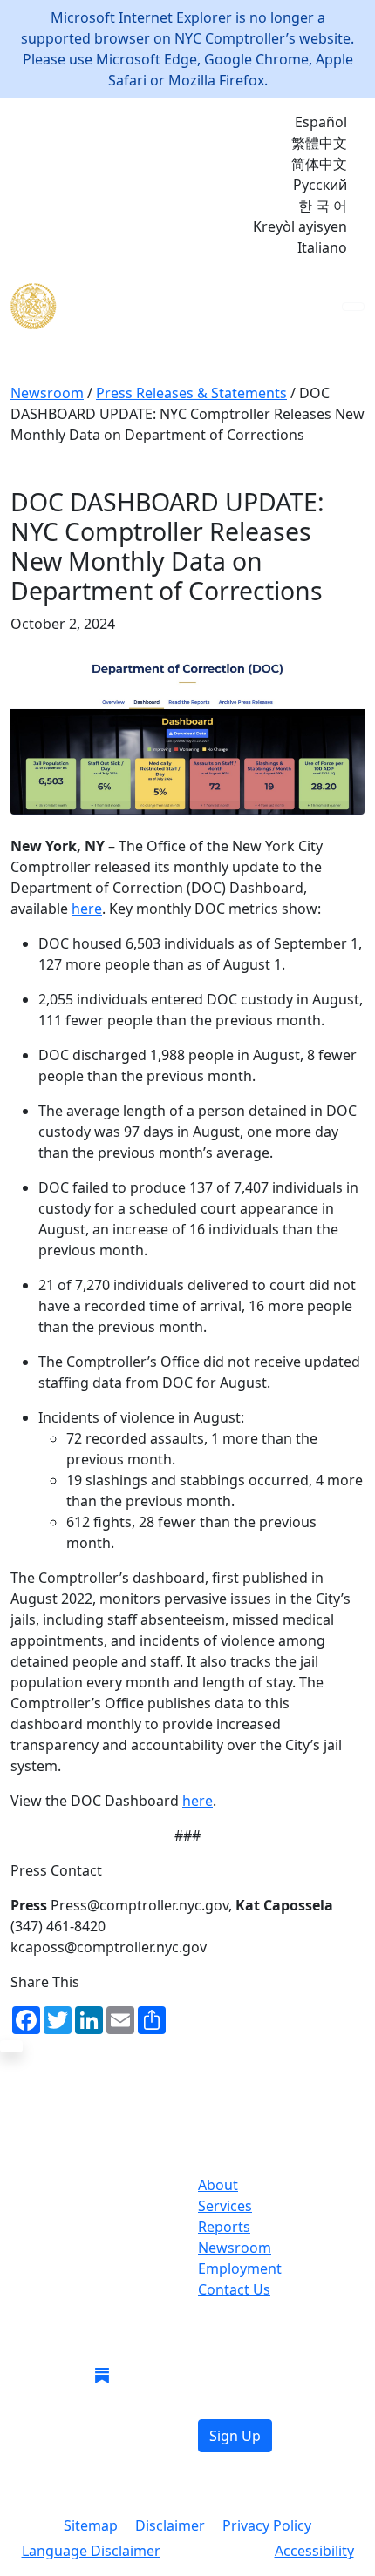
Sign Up (235, 2436)
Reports (224, 2227)
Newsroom (235, 2248)
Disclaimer (170, 2525)
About (218, 2185)
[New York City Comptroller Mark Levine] (137, 306)
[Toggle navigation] (353, 307)
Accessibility (314, 2551)
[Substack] (102, 2374)
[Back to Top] (11, 2046)
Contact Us (234, 2289)
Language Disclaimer (91, 2551)
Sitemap (91, 2525)
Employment (240, 2268)
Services (225, 2206)
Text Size (218, 2552)
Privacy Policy (267, 2525)
